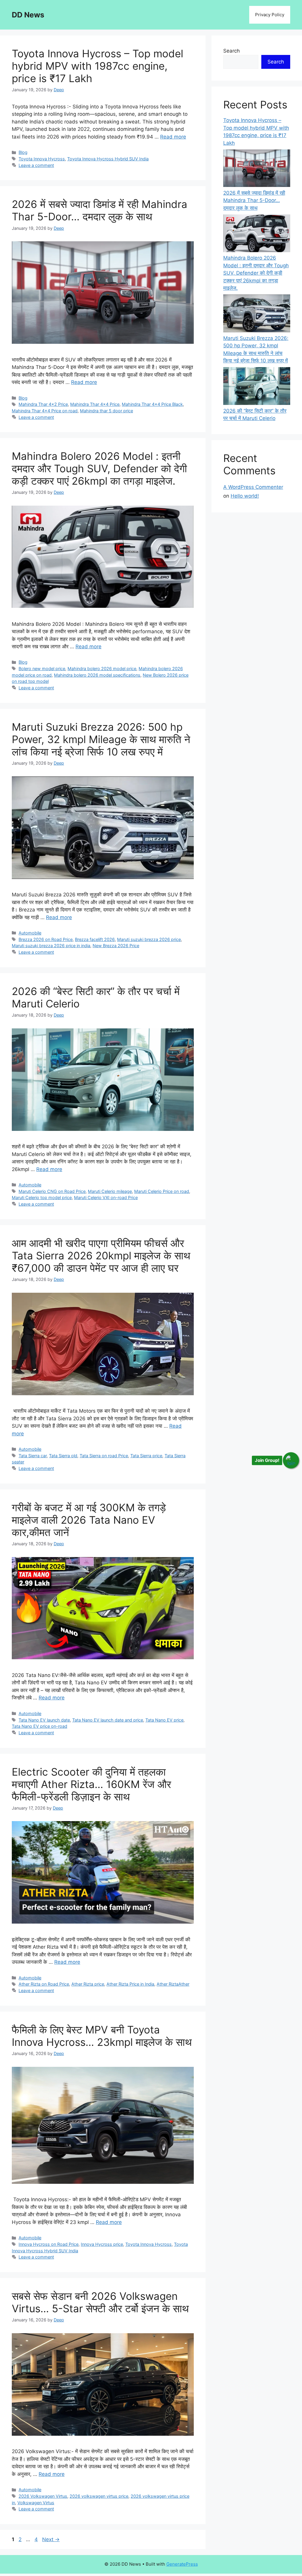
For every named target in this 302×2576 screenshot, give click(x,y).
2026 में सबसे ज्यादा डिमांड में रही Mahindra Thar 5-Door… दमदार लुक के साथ (100, 210)
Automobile (30, 933)
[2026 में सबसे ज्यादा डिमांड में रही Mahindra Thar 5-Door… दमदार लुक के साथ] (257, 169)
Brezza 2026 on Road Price (46, 939)
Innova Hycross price (102, 2244)
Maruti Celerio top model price (42, 1197)
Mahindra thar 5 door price (106, 411)
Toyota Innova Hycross (42, 159)
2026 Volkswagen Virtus (43, 2496)
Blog (23, 152)
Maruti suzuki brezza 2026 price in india (51, 946)
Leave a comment (36, 165)
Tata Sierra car (33, 1456)
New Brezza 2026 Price (116, 946)
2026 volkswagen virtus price (99, 2496)
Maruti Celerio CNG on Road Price (52, 1191)
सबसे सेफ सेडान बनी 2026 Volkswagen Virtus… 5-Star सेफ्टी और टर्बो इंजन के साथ (100, 2302)
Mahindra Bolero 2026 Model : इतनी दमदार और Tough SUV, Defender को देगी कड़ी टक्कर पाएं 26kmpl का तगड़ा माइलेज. (99, 468)
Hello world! (245, 496)
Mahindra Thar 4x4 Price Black (152, 404)
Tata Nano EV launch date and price (108, 1720)
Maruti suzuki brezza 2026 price (149, 939)
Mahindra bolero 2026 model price (102, 669)
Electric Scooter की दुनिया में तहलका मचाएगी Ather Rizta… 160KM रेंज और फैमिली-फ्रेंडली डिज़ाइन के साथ (91, 1784)
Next (51, 2539)
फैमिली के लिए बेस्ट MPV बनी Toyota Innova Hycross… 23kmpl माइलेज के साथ (102, 2036)
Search (232, 51)
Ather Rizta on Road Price (44, 1984)
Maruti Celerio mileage (110, 1191)
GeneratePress (182, 2564)
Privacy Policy (270, 15)
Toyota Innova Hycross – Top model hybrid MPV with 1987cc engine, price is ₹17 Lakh (97, 66)
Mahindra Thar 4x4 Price (95, 404)
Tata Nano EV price (164, 1720)
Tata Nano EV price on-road (40, 1726)
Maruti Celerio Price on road (162, 1191)
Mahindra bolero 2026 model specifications (97, 675)
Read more (173, 137)
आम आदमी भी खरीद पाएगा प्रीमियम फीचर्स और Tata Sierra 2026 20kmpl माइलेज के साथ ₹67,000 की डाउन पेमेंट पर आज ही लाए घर (101, 1256)
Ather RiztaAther (173, 1984)
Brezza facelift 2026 (95, 939)
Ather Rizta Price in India (130, 1984)
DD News (28, 15)
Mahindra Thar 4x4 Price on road (45, 411)
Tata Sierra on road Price (104, 1456)
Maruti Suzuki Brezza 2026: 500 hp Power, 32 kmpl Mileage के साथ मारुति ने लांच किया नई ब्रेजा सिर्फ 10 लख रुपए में (101, 739)
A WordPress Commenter (253, 487)
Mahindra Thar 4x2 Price (43, 404)
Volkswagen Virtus (36, 2503)
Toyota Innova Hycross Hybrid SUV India (108, 159)
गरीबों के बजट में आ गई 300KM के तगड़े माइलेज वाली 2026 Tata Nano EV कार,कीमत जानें (89, 1520)
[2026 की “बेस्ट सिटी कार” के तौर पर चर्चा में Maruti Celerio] (257, 387)
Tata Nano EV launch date (44, 1720)
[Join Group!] (291, 1460)
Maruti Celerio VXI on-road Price (106, 1197)
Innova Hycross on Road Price (49, 2244)
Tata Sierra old (63, 1456)
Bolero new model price (42, 669)
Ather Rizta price (88, 1984)
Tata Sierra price (146, 1456)
